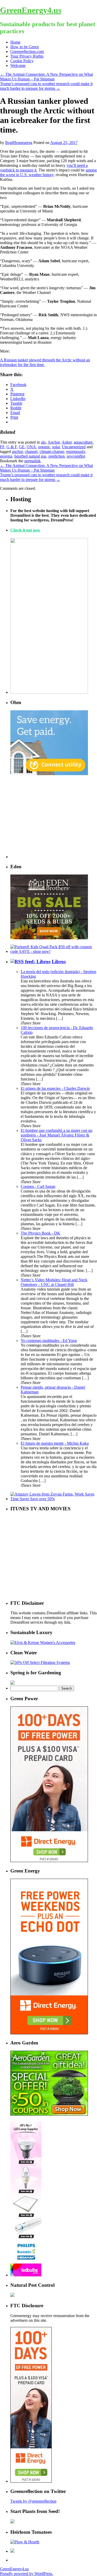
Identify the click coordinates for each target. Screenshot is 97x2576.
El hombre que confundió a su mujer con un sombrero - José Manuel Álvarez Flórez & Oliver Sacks (57, 1135)
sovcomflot (76, 456)
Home (15, 42)
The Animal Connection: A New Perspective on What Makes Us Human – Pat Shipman (46, 77)
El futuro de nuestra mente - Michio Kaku (55, 1443)
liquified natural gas (30, 456)
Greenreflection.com (27, 51)
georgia (6, 456)
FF (2, 447)
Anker (67, 442)
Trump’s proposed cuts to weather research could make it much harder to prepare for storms (46, 86)
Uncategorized (74, 447)
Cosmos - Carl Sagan (38, 1186)
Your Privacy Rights (27, 56)
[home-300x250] (49, 774)
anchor (17, 452)
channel (31, 452)
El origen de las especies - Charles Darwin (55, 1088)
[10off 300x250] (49, 938)
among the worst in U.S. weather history (48, 172)
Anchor (54, 442)
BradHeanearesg (19, 143)
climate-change (52, 452)
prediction (57, 456)
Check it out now (25, 530)
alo (43, 442)
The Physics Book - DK (40, 1233)
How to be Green (25, 47)
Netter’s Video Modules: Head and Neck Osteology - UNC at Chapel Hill (54, 1282)
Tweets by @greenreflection (33, 2501)
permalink (32, 461)
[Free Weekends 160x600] (31, 2481)
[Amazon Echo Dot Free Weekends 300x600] (49, 2033)
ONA (31, 447)
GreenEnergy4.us (31, 10)
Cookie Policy (22, 61)
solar (56, 447)
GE (22, 447)
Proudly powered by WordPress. (27, 2574)
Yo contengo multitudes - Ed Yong (49, 1341)
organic (44, 447)
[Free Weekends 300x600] (49, 1861)
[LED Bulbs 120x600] (26, 2275)
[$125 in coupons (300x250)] (49, 2114)
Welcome (18, 66)
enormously (76, 452)
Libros (59, 962)
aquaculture (83, 442)
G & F (12, 447)
